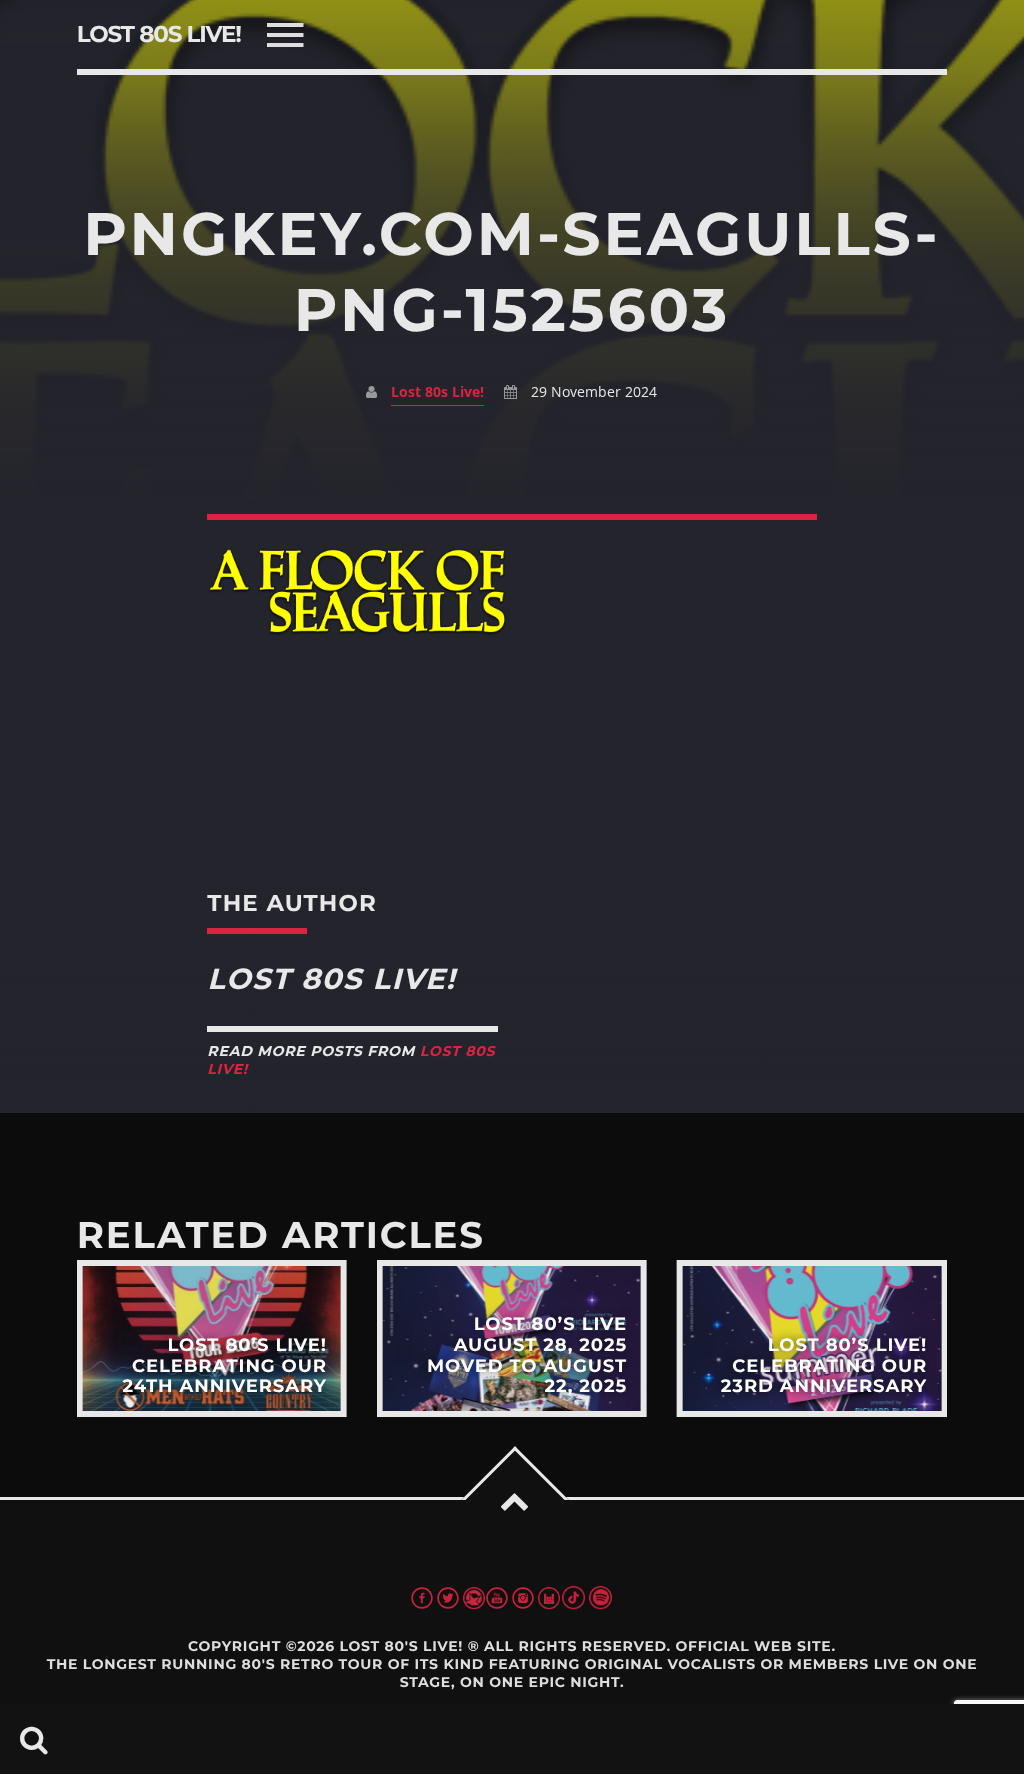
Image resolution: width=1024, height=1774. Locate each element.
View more (212, 1339)
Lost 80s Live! (437, 391)
